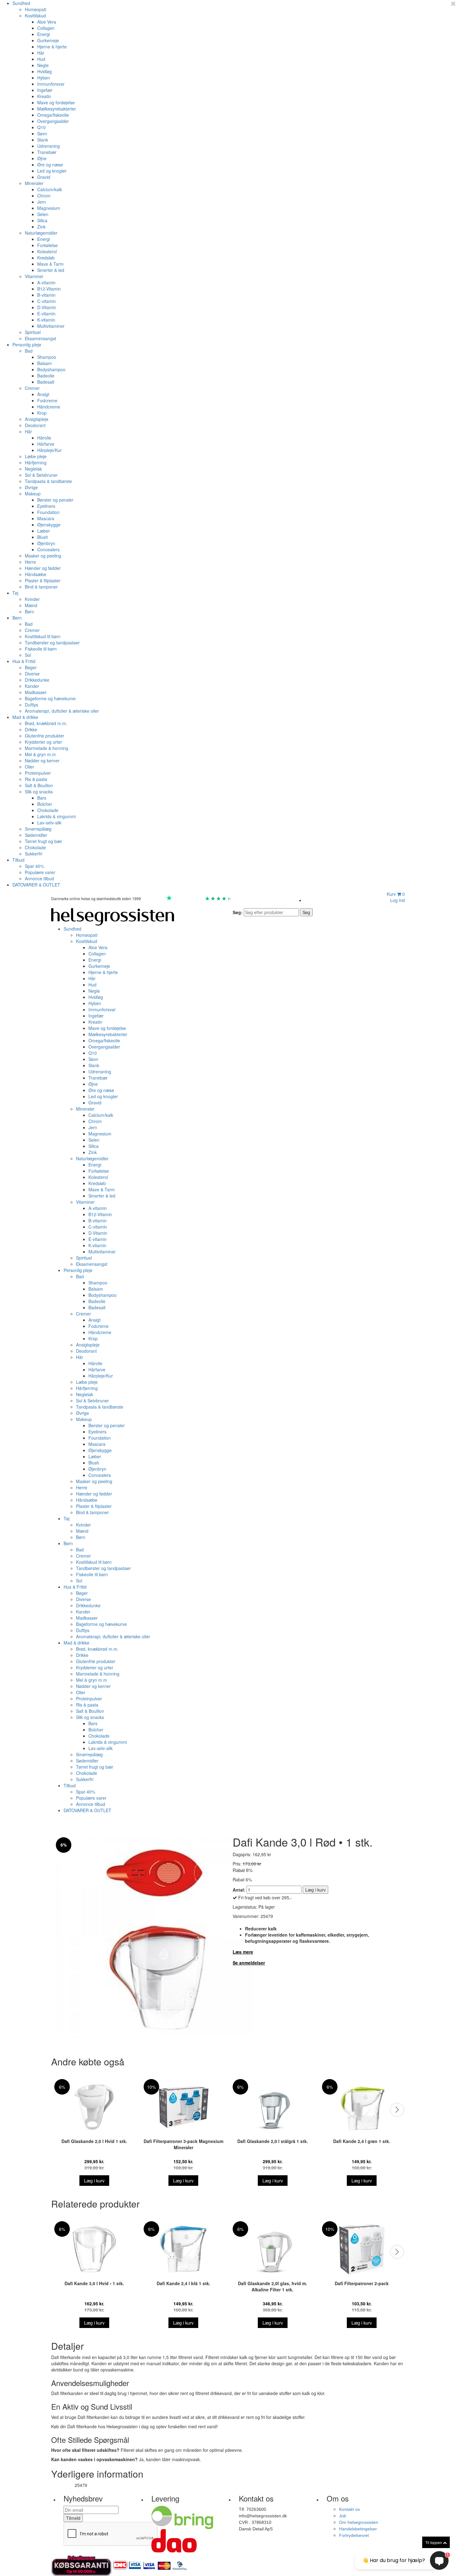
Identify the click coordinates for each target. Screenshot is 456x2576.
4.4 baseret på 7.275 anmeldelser (264, 898)
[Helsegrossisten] (113, 916)
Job (343, 2516)
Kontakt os (349, 2509)
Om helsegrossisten (359, 2522)
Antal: (239, 1890)
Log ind (398, 900)
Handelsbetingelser (358, 2529)
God (199, 898)
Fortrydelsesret (354, 2535)
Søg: (238, 912)
